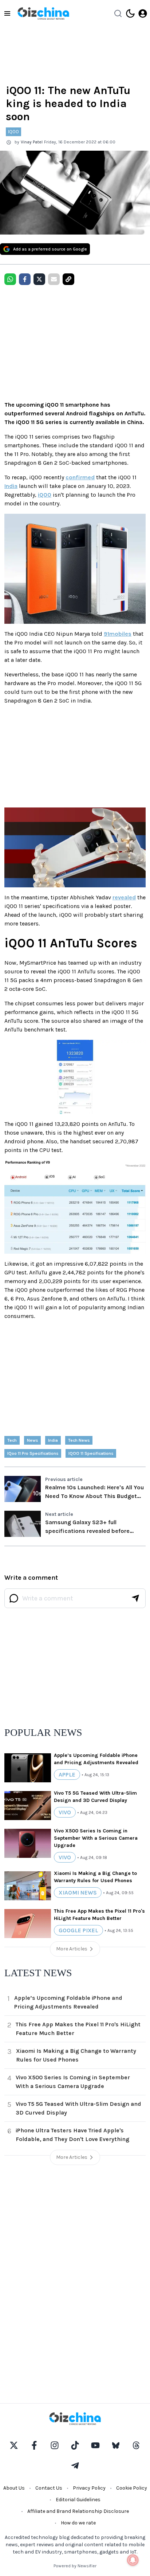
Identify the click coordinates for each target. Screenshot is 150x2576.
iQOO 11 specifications (91, 1453)
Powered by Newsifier (75, 2566)
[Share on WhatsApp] (10, 279)
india (53, 1440)
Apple (67, 1775)
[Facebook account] (34, 2445)
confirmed (80, 477)
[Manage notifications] (133, 2560)
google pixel (78, 1930)
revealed (124, 897)
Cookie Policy (132, 2488)
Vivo (65, 1812)
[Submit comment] (135, 1598)
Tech (12, 1440)
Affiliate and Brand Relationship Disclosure (78, 2511)
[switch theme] (130, 13)
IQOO (13, 132)
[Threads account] (136, 2445)
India (11, 486)
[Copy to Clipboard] (68, 279)
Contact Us (49, 2488)
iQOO (45, 495)
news (32, 1440)
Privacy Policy (89, 2488)
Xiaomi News (78, 1893)
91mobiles (118, 634)
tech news (79, 1440)
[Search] (118, 13)
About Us (14, 2488)
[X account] (14, 2445)
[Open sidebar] (7, 13)
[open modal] (143, 13)
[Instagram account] (55, 2445)
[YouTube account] (95, 2445)
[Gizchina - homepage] (43, 13)
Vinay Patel (32, 142)
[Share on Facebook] (25, 279)
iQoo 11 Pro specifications (33, 1453)
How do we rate (78, 2523)
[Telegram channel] (75, 2466)
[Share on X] (39, 279)
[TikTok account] (75, 2445)
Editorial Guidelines (78, 2500)
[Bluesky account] (116, 2445)
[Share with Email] (54, 279)
